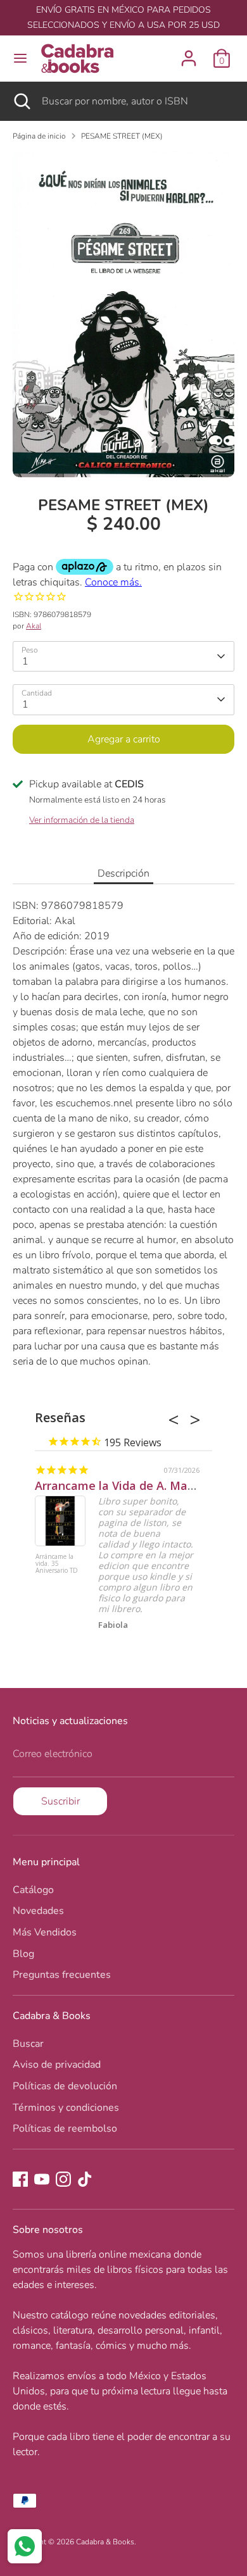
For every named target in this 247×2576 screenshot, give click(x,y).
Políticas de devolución (65, 2086)
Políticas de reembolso (65, 2129)
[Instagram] (63, 2179)
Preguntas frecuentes (62, 1975)
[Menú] (20, 58)
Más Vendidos (45, 1932)
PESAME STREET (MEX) (122, 136)
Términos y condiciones (66, 2108)
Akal (34, 626)
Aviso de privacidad (57, 2065)
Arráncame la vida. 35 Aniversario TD (57, 1564)
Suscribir (60, 1801)
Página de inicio (39, 136)
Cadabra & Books (105, 2542)
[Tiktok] (85, 2179)
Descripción (123, 873)
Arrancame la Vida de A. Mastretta (131, 1485)
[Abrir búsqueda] (21, 101)
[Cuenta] (189, 53)
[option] (123, 314)
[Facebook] (20, 2179)
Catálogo (33, 1890)
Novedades (38, 1911)
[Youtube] (42, 2179)
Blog (23, 1954)
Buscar (28, 2044)
